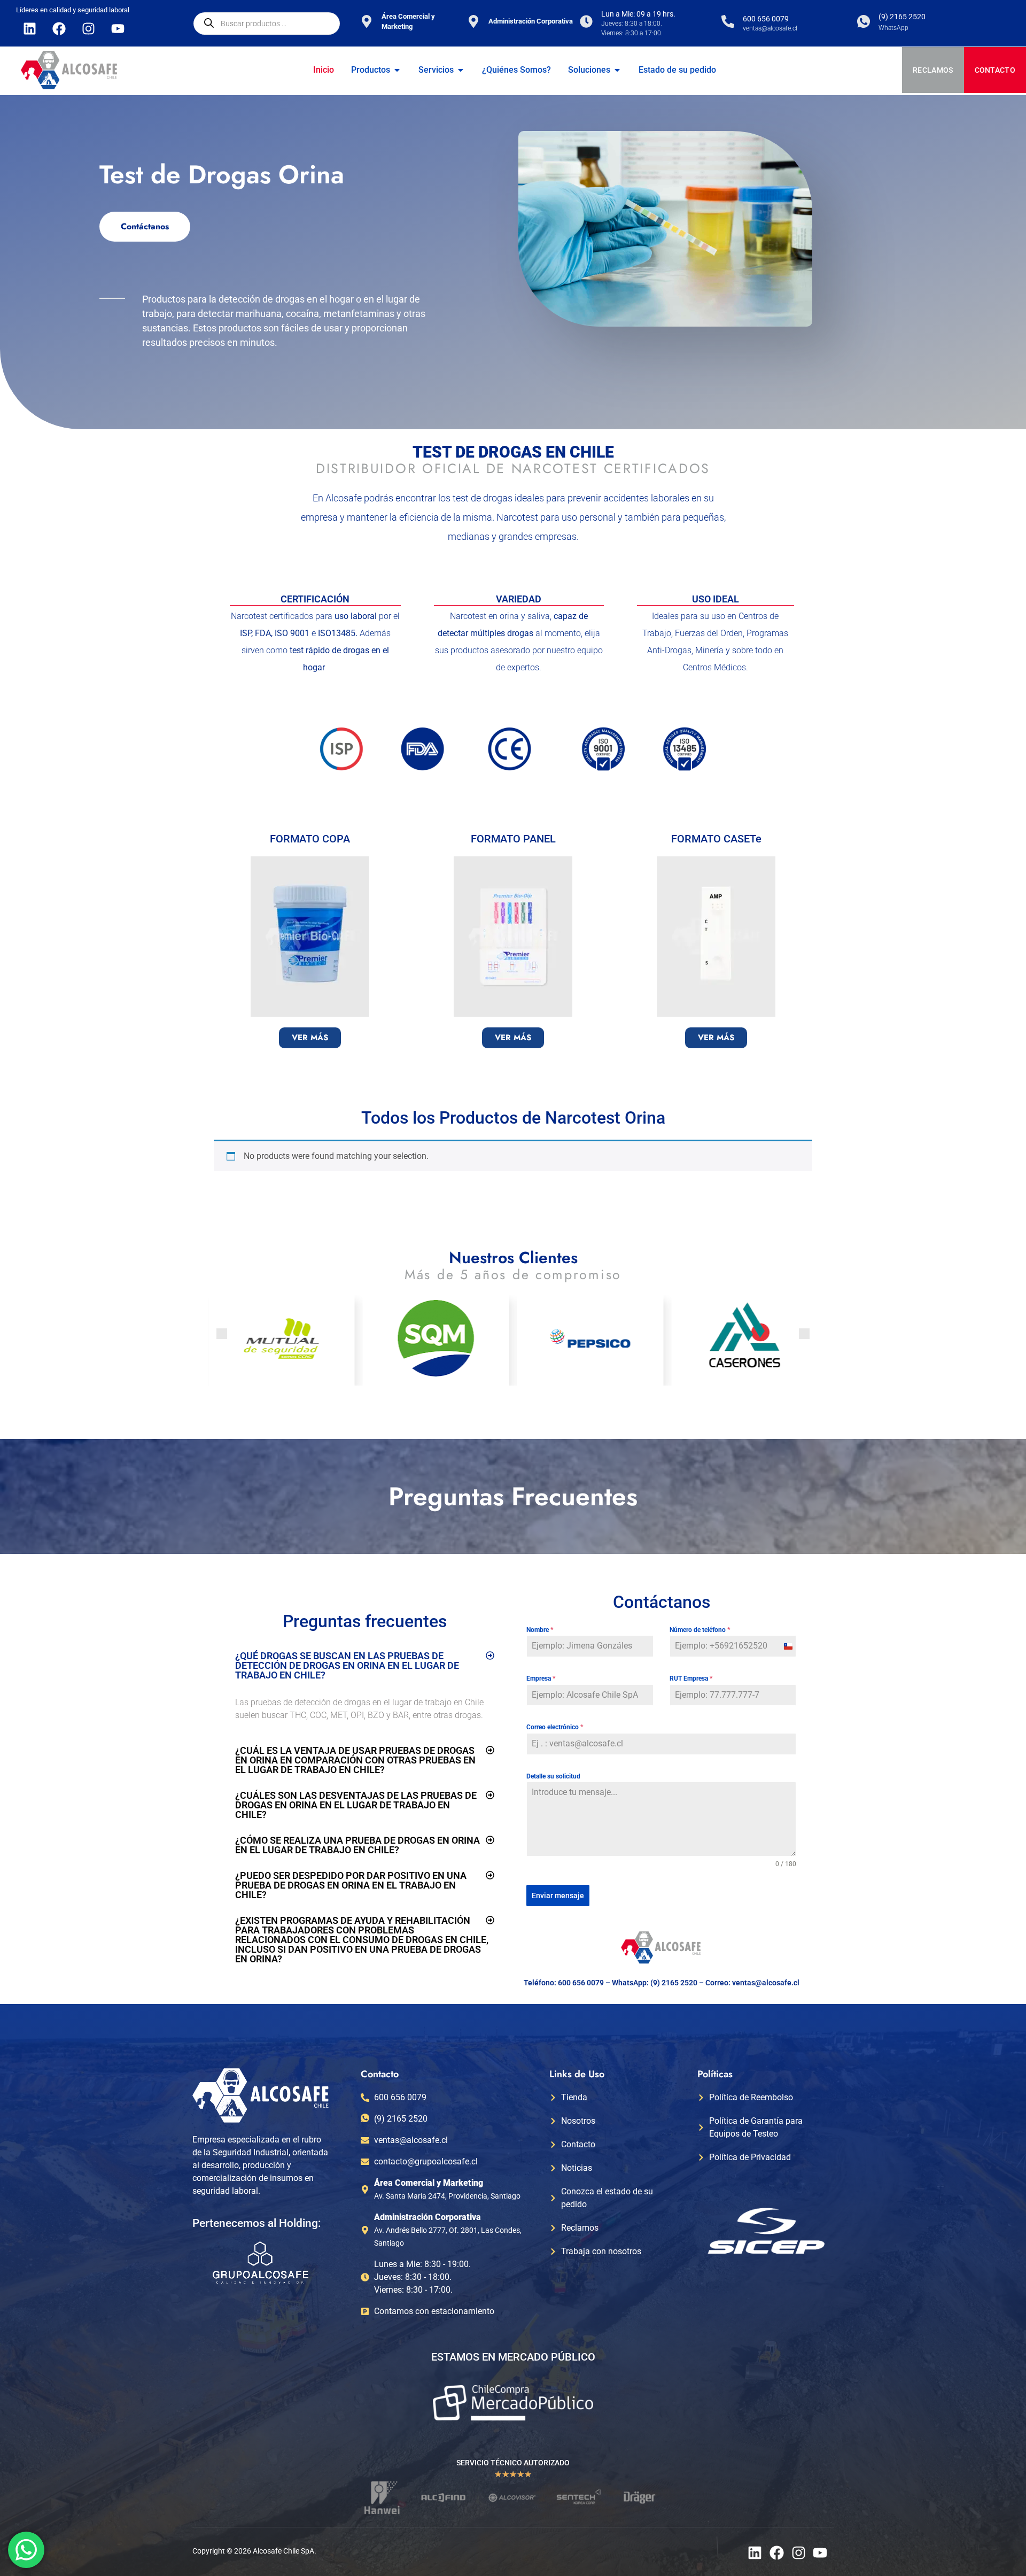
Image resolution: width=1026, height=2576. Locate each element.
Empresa (541, 1678)
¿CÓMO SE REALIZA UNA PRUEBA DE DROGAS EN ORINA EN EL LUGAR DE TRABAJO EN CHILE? (357, 1845)
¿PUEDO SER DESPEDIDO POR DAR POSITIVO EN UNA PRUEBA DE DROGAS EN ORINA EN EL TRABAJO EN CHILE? (351, 1885)
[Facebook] (59, 28)
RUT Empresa (691, 1678)
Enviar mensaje (558, 1896)
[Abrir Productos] (397, 70)
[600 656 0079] (728, 21)
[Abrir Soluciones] (617, 70)
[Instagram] (88, 28)
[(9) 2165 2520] (864, 21)
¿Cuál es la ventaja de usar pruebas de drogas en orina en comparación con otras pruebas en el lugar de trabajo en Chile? (355, 1760)
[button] (222, 1334)
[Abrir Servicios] (461, 70)
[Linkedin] (29, 28)
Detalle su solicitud (553, 1776)
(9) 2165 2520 (902, 17)
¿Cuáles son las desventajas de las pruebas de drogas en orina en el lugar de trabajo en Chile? (356, 1805)
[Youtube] (118, 28)
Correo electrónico (555, 1727)
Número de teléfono (700, 1630)
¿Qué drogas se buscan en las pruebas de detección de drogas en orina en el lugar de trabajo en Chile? (347, 1665)
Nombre (540, 1630)
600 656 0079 (766, 19)
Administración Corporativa (531, 21)
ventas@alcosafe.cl (766, 1983)
